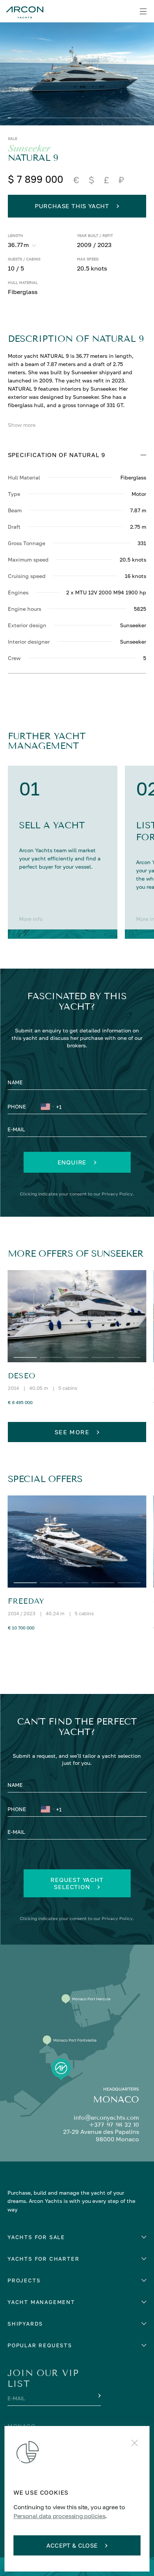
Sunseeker (29, 149)
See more (72, 1432)
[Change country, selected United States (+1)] (47, 1108)
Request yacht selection (77, 1883)
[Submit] (99, 2396)
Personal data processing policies (59, 2516)
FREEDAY (26, 1601)
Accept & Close (72, 2545)
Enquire (72, 1162)
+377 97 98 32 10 (114, 2125)
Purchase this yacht (72, 206)
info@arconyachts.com (106, 2118)
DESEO (22, 1376)
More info (31, 919)
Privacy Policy (117, 1194)
